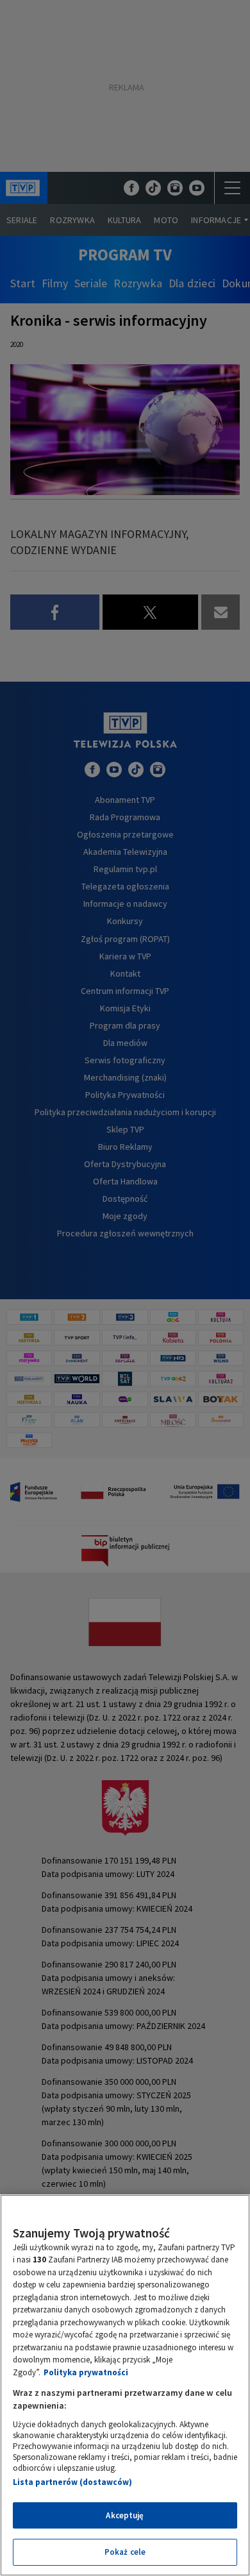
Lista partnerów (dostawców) (72, 2482)
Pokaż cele (125, 2552)
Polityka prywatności (86, 2372)
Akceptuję (125, 2515)
